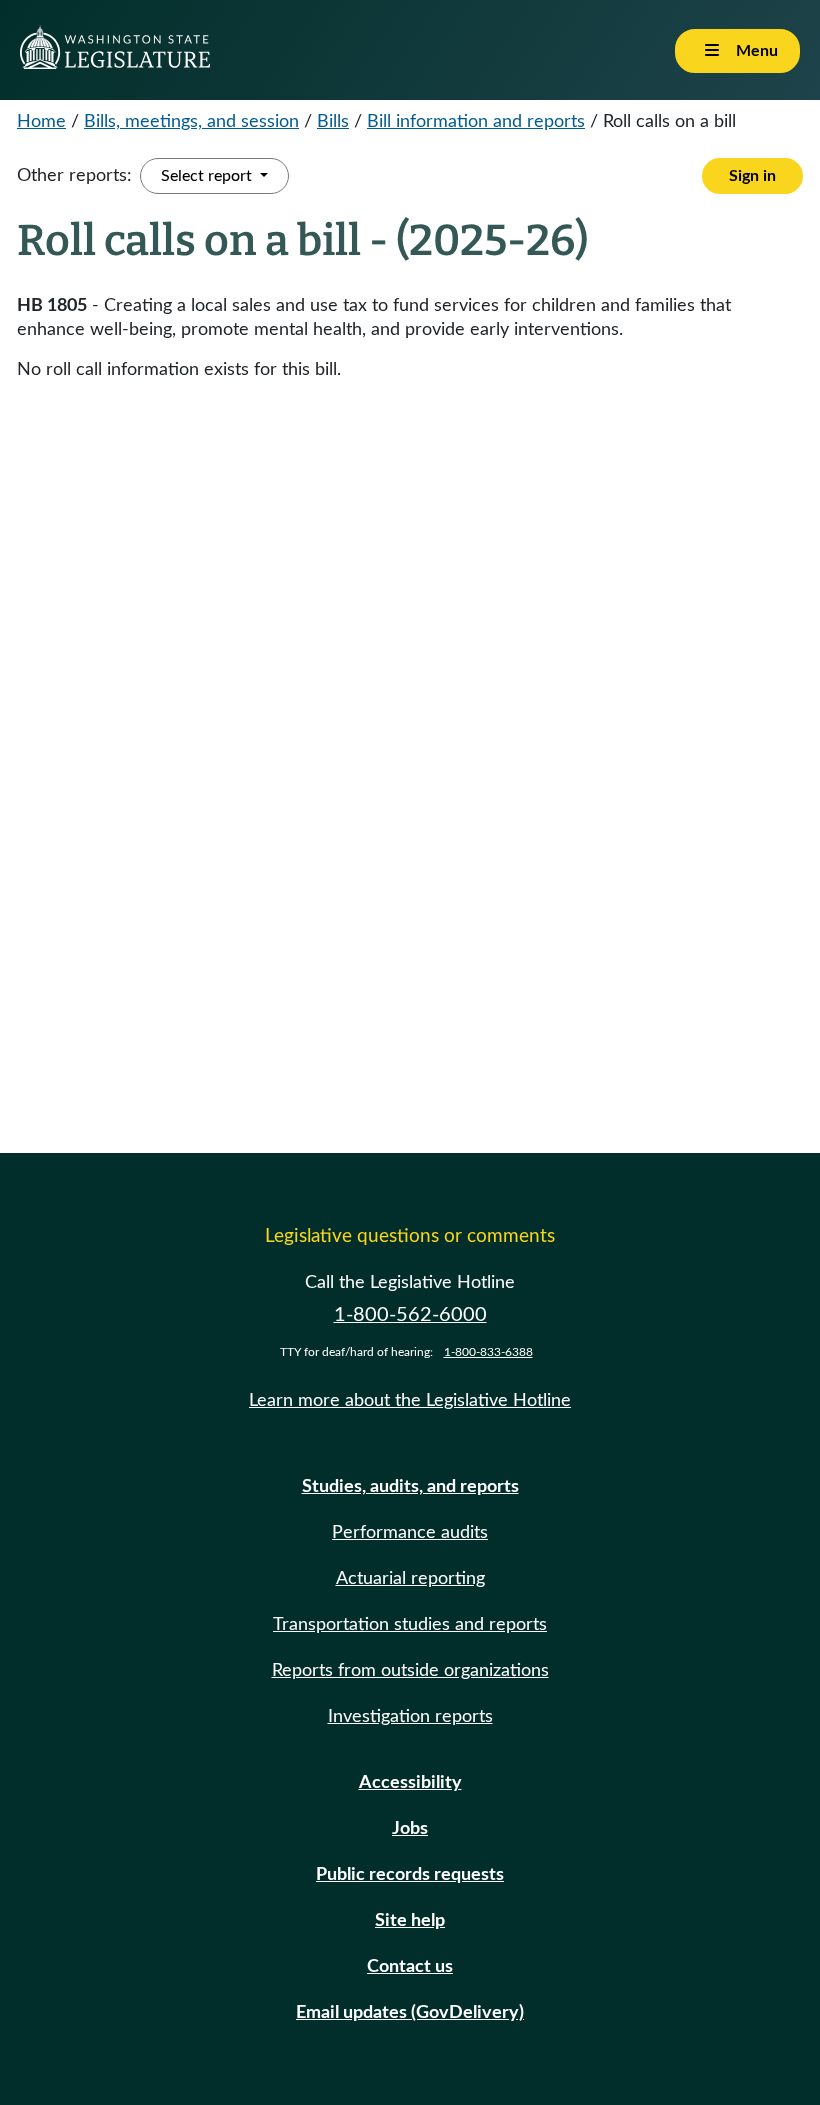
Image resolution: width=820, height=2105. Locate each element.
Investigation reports (410, 1717)
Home (41, 122)
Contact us (410, 1967)
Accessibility (410, 1783)
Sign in (752, 176)
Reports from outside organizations (410, 1671)
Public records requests (410, 1875)
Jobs (410, 1829)
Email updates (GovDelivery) (410, 2013)
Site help (410, 1921)
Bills (333, 122)
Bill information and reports (476, 122)
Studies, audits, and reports (410, 1487)
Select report (208, 176)
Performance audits (410, 1533)
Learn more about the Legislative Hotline (410, 1401)
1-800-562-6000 (410, 1315)
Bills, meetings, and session (191, 122)
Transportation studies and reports (410, 1625)
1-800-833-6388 (488, 1352)
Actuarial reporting (410, 1579)
